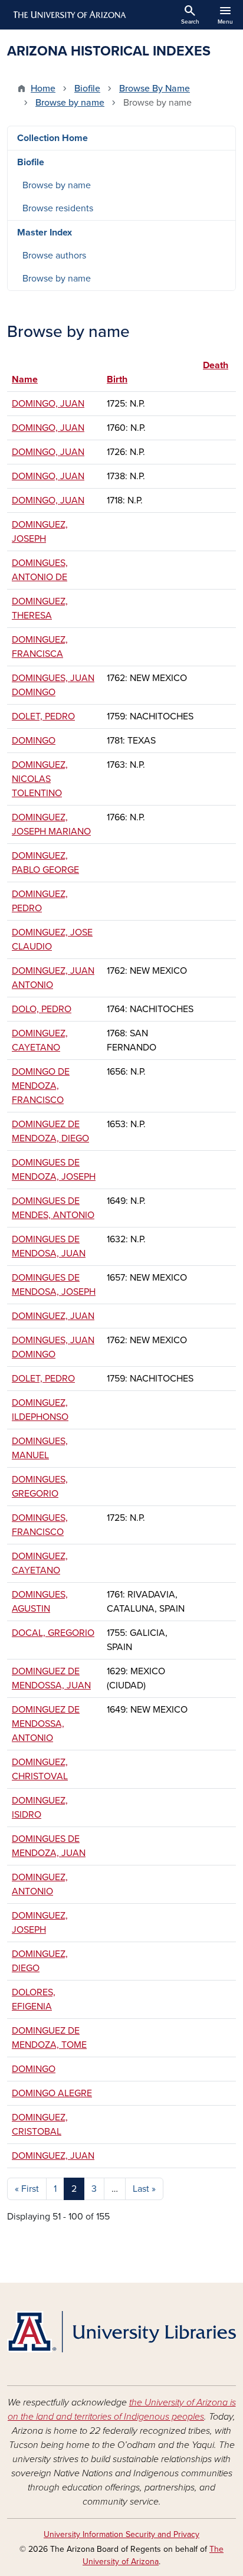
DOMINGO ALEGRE (52, 2093)
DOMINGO (34, 741)
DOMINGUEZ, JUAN (53, 1316)
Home (43, 89)
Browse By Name (155, 89)
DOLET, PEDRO (43, 716)
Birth (117, 379)
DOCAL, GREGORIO (53, 1633)
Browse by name (70, 103)
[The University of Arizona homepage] (69, 15)
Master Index (45, 233)
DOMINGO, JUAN (48, 404)
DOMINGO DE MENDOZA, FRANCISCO (41, 1086)
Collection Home (52, 138)
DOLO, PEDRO (42, 1009)
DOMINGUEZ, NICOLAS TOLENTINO (40, 779)
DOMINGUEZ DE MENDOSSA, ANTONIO (46, 1724)
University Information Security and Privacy (121, 2534)
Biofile (87, 89)
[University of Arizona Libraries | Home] (121, 2332)
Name (25, 379)
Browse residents (58, 208)
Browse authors (54, 256)
